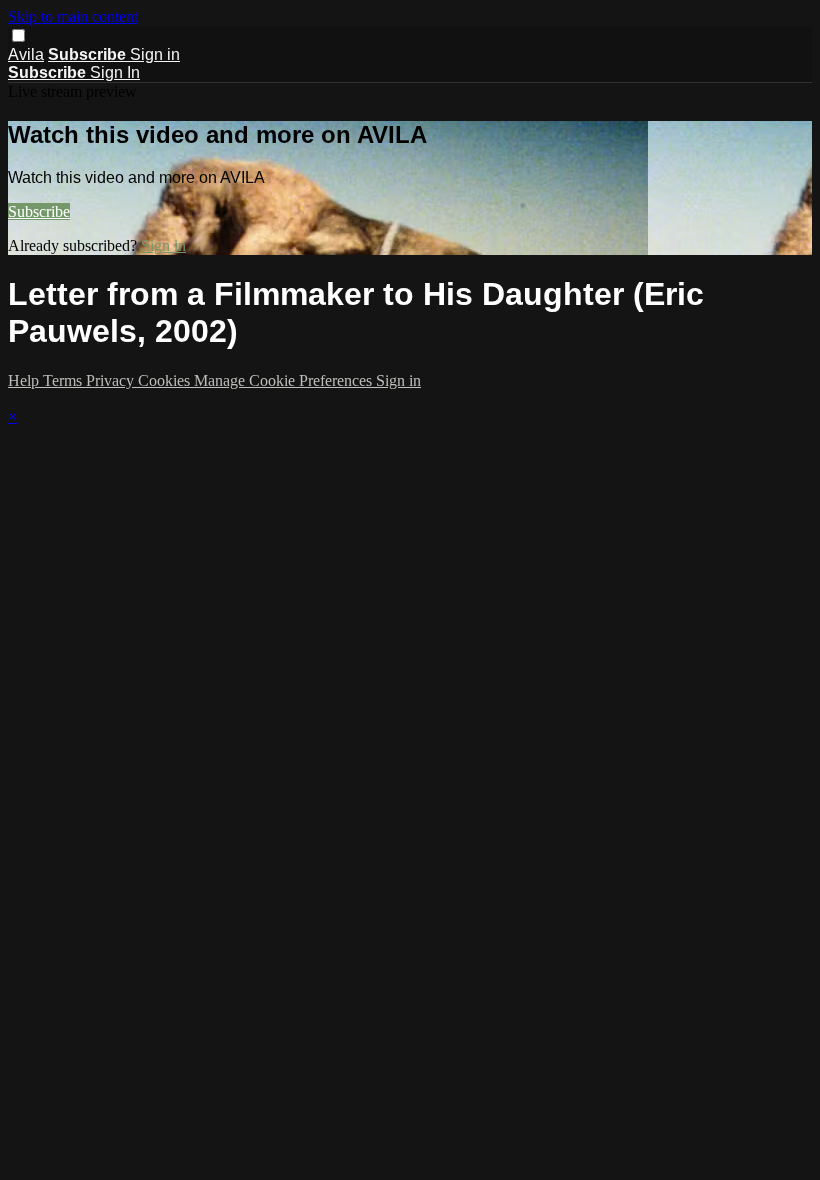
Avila (26, 54)
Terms (64, 380)
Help (25, 380)
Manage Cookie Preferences (285, 380)
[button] (18, 35)
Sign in (155, 54)
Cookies (166, 380)
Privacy (112, 380)
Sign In (115, 72)
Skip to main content (73, 16)
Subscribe (39, 211)
